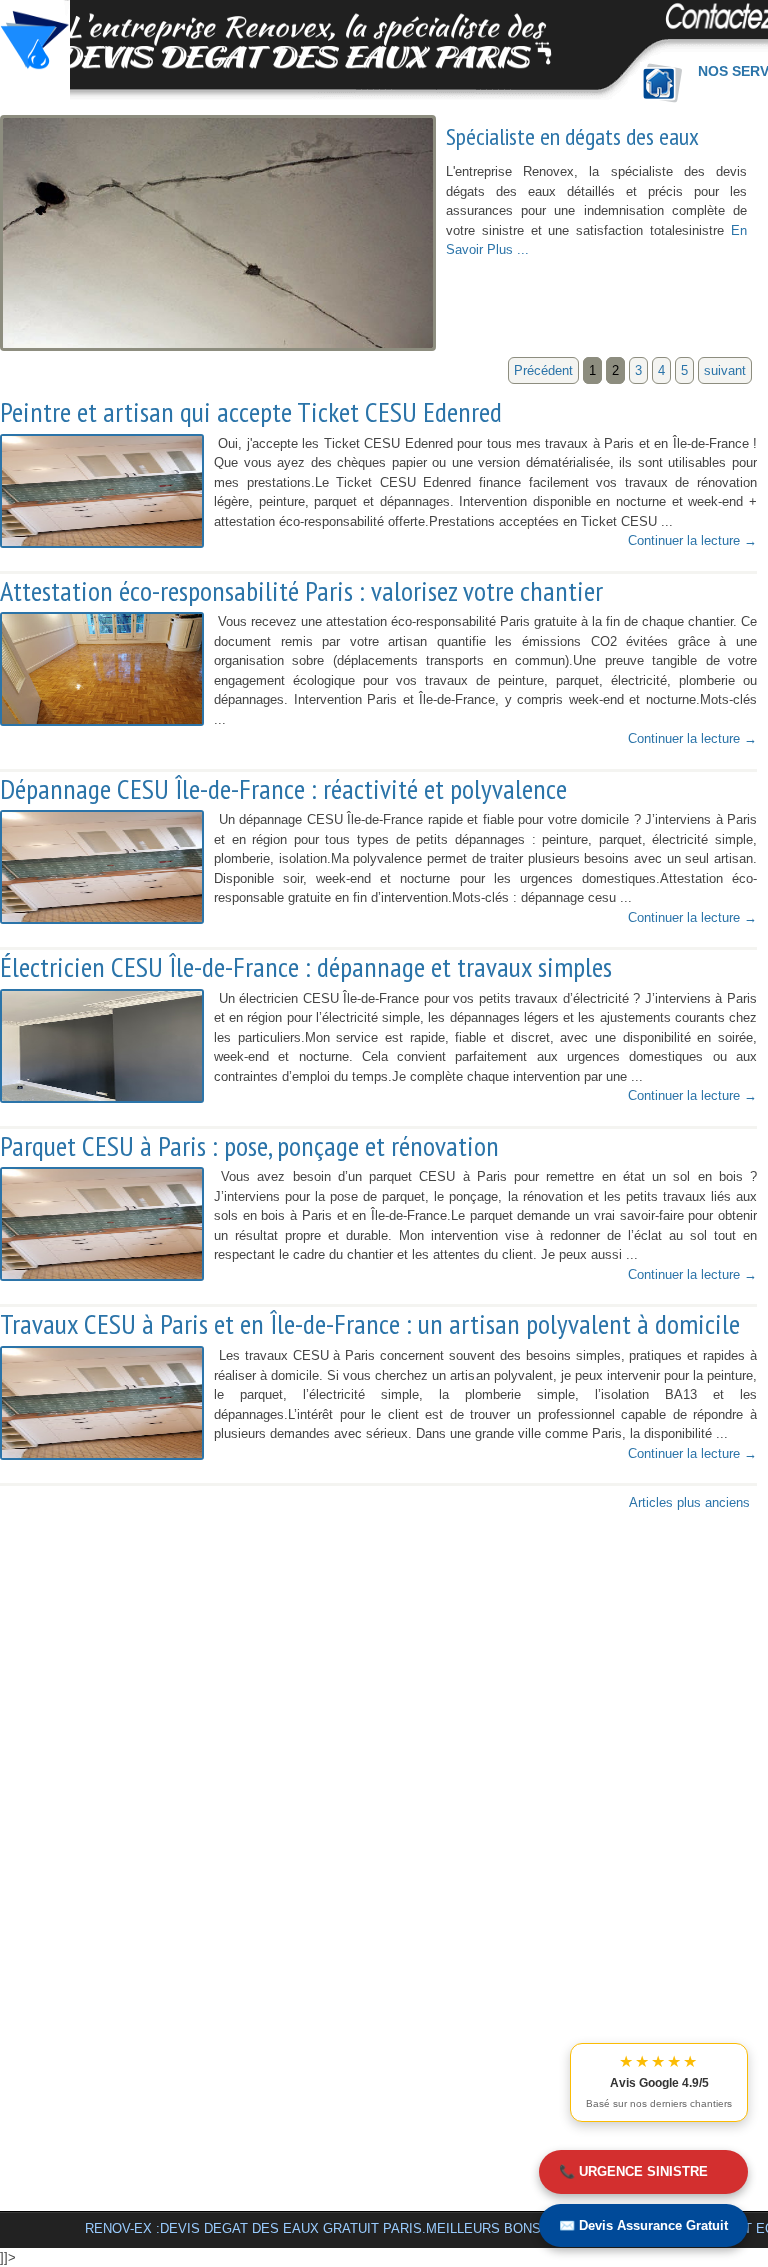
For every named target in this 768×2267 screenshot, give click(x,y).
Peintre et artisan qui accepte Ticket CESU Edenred (251, 412)
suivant (725, 370)
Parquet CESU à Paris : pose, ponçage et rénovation (249, 1146)
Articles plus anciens (689, 1502)
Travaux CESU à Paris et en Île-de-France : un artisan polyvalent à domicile (370, 1324)
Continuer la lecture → (692, 540)
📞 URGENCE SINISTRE (633, 2171)
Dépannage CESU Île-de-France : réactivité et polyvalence (283, 789)
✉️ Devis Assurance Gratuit (643, 2225)
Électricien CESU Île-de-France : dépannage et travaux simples (306, 967)
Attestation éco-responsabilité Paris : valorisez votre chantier (301, 591)
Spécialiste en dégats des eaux (572, 136)
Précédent (543, 370)
